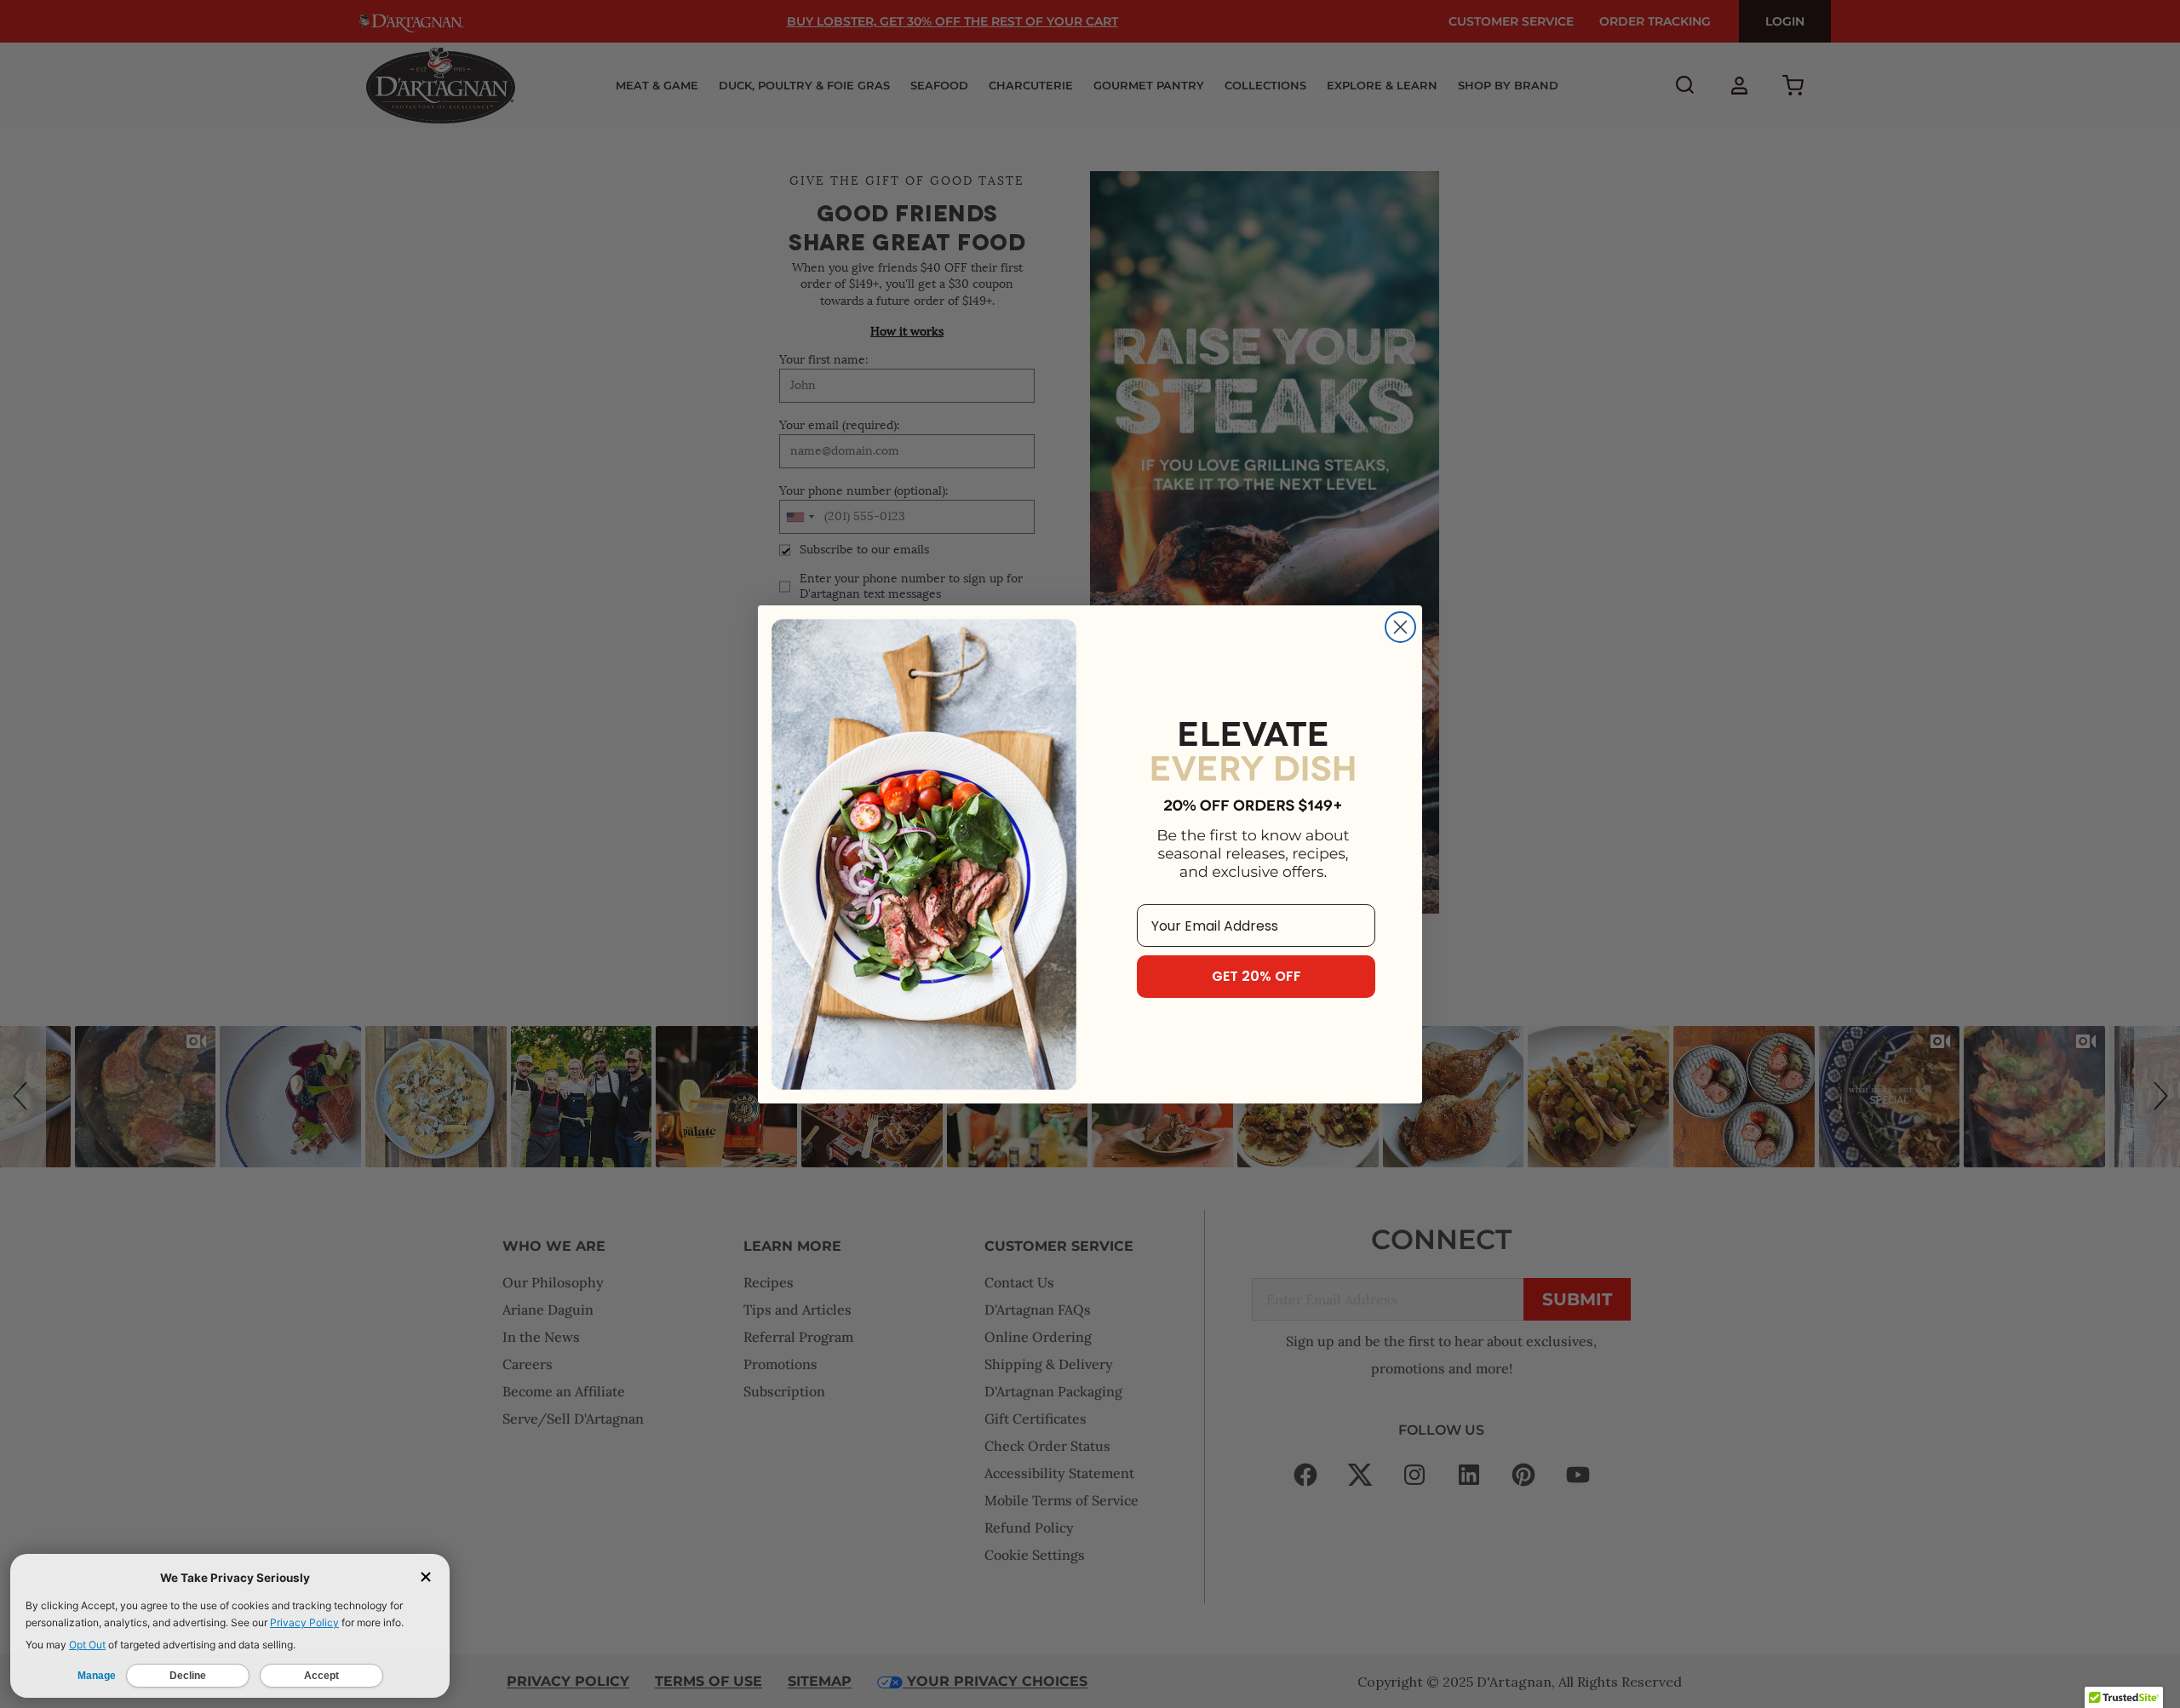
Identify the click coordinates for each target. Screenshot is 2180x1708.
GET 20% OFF (1256, 976)
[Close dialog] (1400, 627)
